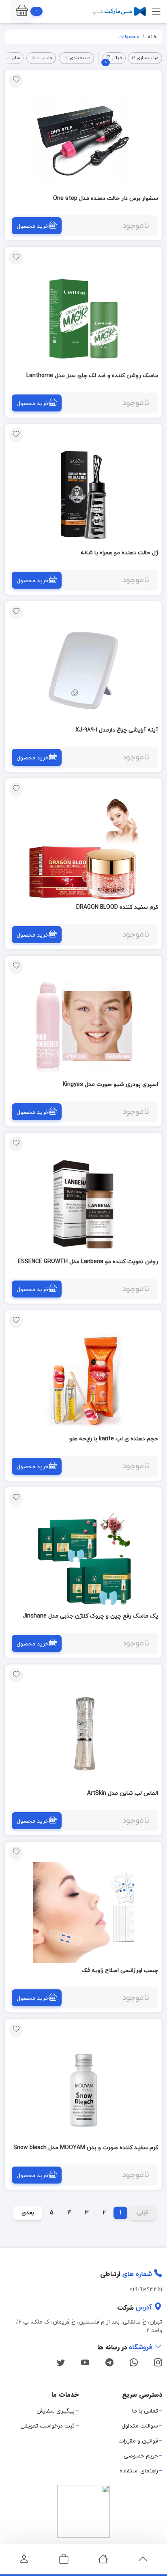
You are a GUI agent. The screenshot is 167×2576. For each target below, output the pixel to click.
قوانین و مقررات (138, 2441)
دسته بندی (80, 58)
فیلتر (113, 59)
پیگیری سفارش (56, 2411)
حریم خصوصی (141, 2456)
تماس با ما (145, 2411)
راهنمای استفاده (139, 2471)
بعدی (28, 2213)
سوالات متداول (140, 2426)
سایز (16, 58)
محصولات (129, 37)
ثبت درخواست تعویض (47, 2426)
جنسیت (45, 58)
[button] (22, 12)
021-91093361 (146, 2290)
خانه (152, 37)
